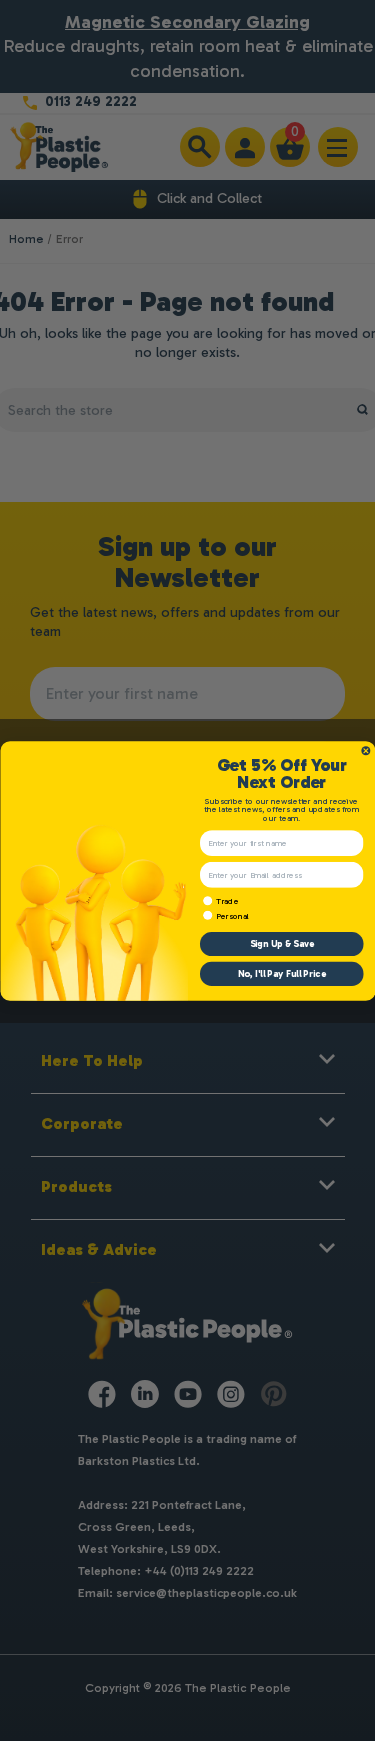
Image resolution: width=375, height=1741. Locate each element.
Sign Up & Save (281, 944)
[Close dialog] (366, 751)
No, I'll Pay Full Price (281, 974)
